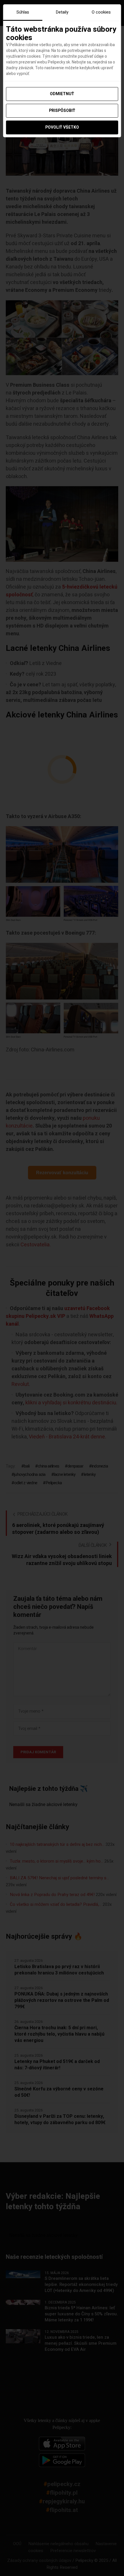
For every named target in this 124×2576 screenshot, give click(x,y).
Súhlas (23, 12)
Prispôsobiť (62, 111)
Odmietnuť (62, 94)
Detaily (62, 12)
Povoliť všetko (62, 127)
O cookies (101, 12)
